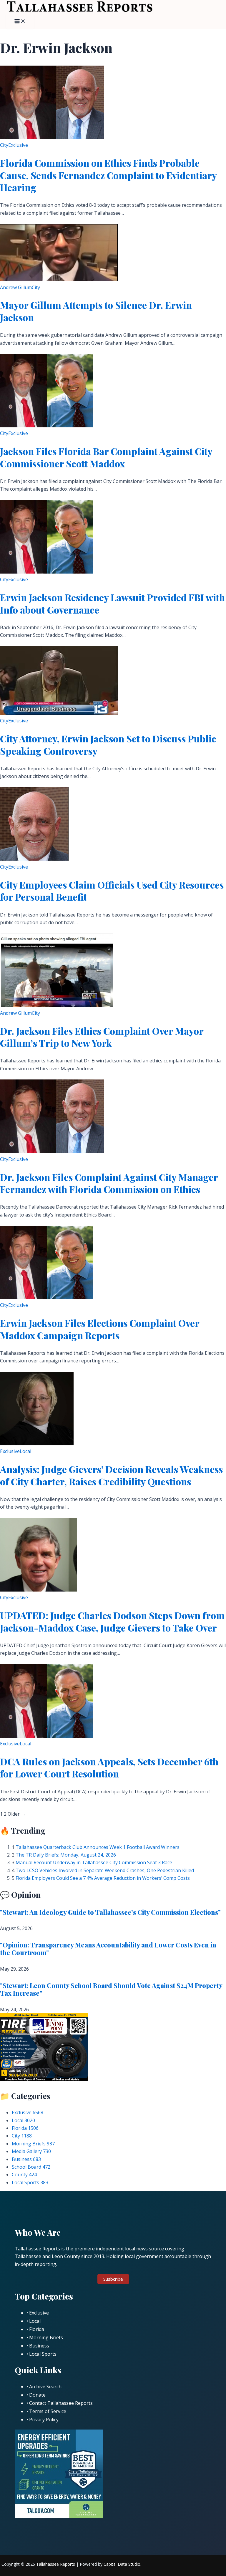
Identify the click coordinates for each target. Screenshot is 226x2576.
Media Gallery (31, 2151)
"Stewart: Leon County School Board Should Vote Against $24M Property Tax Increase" (111, 1989)
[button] (113, 2279)
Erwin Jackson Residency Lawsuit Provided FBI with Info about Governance (112, 603)
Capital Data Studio (122, 2564)
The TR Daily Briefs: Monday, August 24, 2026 (66, 1855)
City (4, 145)
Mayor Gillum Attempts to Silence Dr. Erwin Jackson (96, 311)
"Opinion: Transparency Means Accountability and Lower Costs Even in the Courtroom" (108, 1949)
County (24, 2175)
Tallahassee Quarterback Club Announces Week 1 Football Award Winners (98, 1847)
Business (26, 2159)
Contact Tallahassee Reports (61, 2403)
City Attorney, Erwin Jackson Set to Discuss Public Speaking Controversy (108, 745)
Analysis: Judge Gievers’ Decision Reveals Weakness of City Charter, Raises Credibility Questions (111, 1475)
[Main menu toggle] (20, 21)
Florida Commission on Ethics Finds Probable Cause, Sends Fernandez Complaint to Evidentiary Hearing (108, 175)
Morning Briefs (33, 2144)
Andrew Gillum (16, 287)
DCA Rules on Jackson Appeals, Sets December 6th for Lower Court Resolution (109, 1768)
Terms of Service (48, 2411)
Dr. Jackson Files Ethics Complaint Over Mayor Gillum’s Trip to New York (102, 1037)
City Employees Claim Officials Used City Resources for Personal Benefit (112, 891)
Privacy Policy (44, 2420)
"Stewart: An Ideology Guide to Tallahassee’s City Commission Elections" (110, 1912)
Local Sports (30, 2182)
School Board (31, 2167)
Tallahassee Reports (56, 2564)
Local (25, 1451)
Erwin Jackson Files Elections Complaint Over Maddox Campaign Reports (100, 1329)
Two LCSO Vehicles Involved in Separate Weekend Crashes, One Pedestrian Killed (105, 1870)
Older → (17, 1814)
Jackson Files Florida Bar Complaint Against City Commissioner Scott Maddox (106, 457)
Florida (25, 2128)
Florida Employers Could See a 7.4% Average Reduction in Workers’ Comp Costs (103, 1878)
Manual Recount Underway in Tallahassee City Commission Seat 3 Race (94, 1862)
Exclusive (18, 145)
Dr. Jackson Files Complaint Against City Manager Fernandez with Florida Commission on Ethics (109, 1183)
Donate (37, 2395)
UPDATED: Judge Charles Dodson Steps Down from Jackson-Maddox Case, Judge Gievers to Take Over (112, 1621)
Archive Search (45, 2387)
